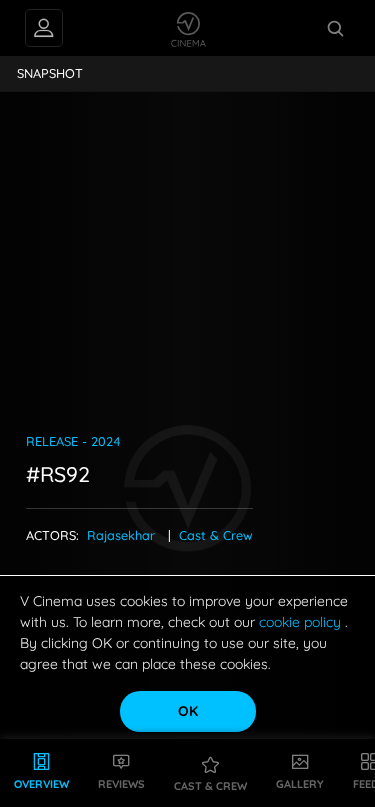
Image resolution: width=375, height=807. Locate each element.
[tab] (50, 74)
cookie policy (302, 622)
